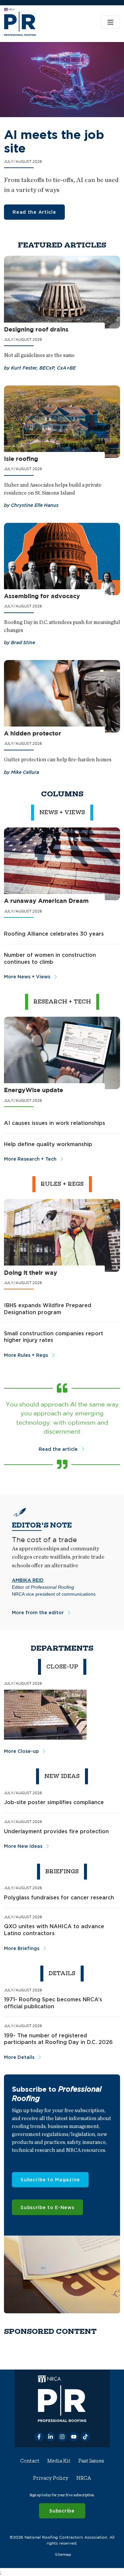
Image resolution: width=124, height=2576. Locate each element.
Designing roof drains (36, 329)
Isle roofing (21, 459)
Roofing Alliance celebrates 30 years (54, 934)
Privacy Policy (51, 2478)
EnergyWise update (34, 1090)
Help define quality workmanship (48, 1144)
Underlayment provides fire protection (56, 1831)
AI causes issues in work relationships (55, 1123)
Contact (30, 2461)
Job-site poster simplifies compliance (54, 1802)
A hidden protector (33, 733)
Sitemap (63, 2554)
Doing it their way (31, 1273)
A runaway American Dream (46, 901)
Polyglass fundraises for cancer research (59, 1897)
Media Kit (59, 2461)
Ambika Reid (28, 1580)
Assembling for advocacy (42, 596)
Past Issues (91, 2461)
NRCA (84, 2478)
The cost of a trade (44, 1539)
